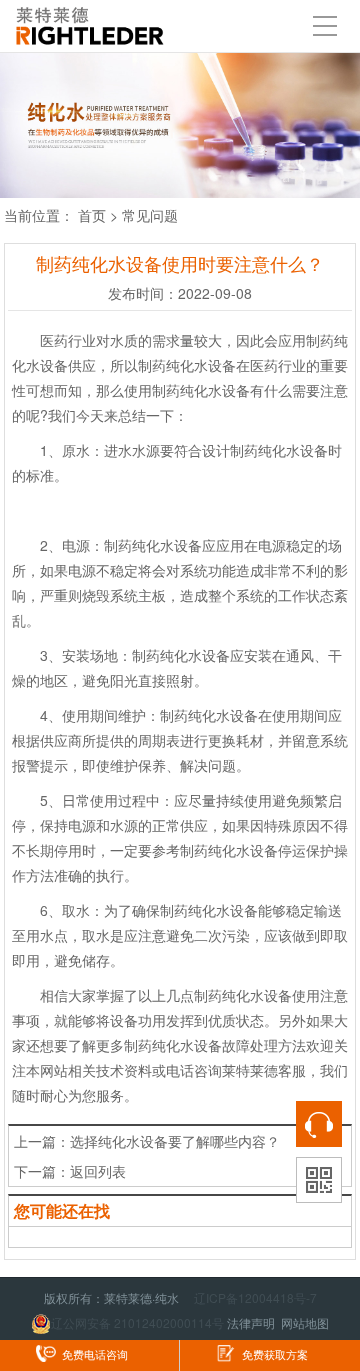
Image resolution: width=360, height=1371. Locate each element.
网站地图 (305, 1322)
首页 (92, 215)
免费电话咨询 (95, 1354)
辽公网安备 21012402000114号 (137, 1322)
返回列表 (98, 1171)
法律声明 (251, 1322)
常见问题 (150, 215)
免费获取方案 (275, 1354)
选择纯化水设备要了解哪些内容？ (175, 1141)
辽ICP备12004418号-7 (255, 1297)
